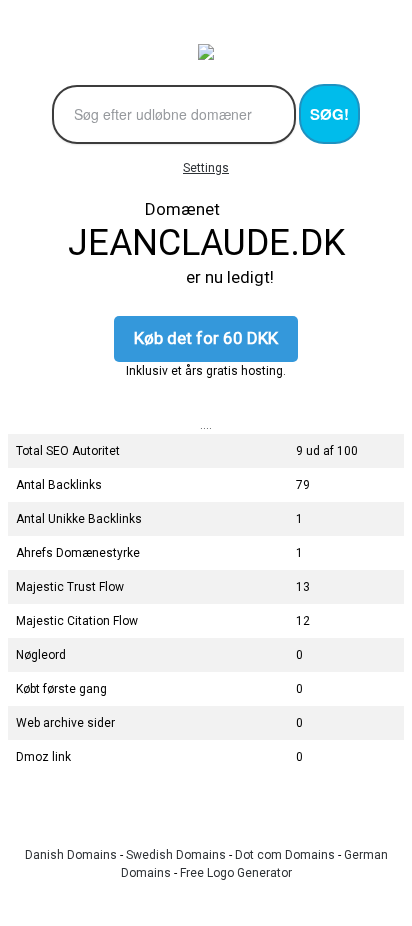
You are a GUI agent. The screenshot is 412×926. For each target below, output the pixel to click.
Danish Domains (71, 855)
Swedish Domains (176, 855)
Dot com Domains (285, 855)
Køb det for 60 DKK (206, 338)
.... (206, 425)
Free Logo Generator (236, 873)
